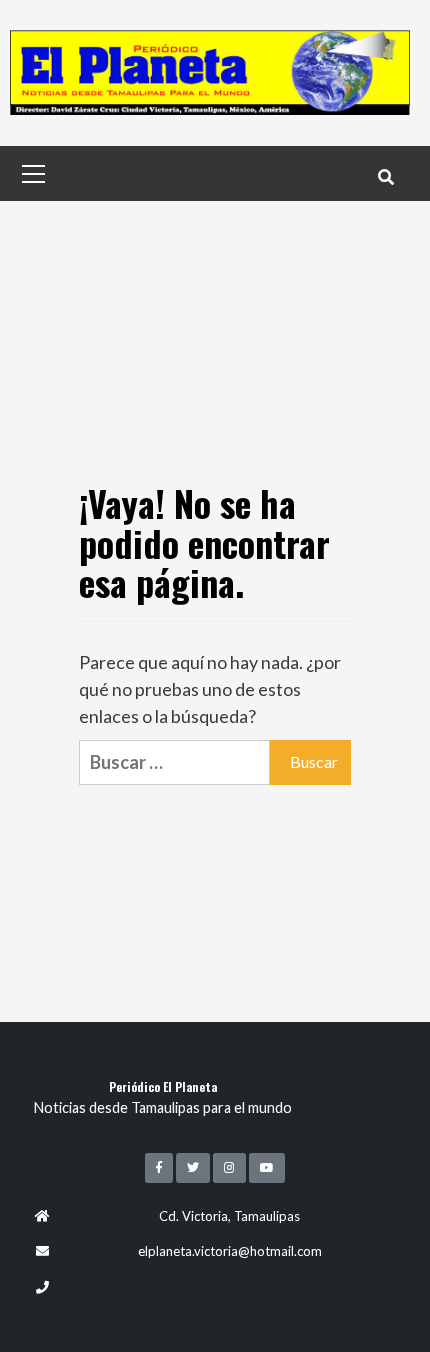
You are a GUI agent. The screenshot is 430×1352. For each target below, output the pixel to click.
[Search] (385, 176)
